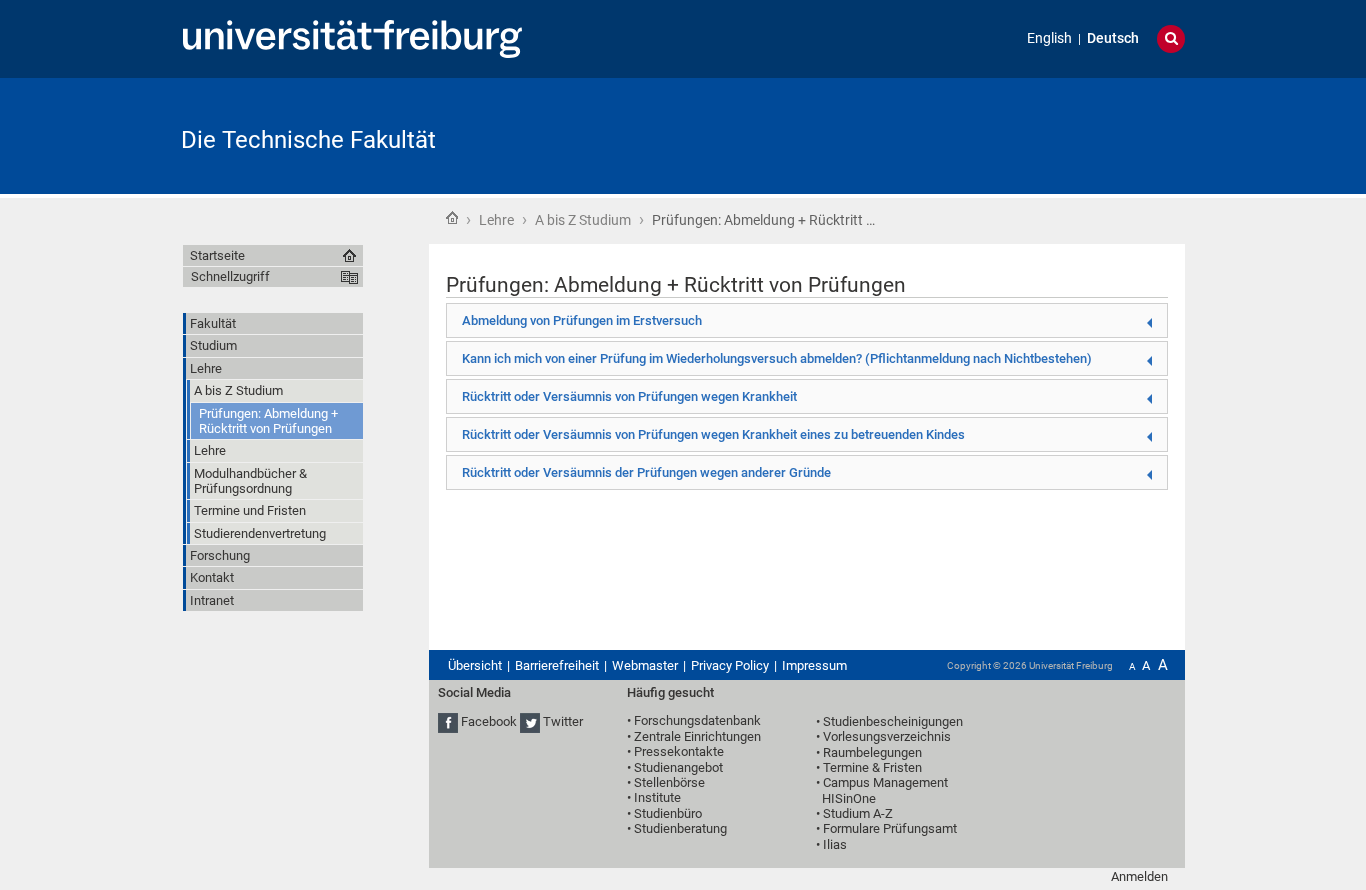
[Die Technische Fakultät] (1087, 134)
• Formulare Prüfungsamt (886, 828)
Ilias (835, 844)
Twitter (563, 722)
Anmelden (1139, 876)
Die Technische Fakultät (308, 140)
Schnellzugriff (230, 276)
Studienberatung (680, 828)
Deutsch (1113, 38)
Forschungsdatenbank (697, 720)
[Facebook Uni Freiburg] (448, 722)
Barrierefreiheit (557, 665)
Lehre (496, 220)
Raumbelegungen (872, 752)
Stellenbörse (669, 782)
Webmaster (645, 665)
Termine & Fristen (872, 767)
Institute (657, 797)
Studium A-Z (858, 813)
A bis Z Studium (583, 220)
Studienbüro (668, 813)
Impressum (814, 665)
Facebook (489, 722)
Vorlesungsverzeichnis (887, 736)
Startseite (452, 218)
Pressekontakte (679, 751)
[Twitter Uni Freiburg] (530, 722)
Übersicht (475, 665)
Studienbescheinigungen (893, 721)
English (1049, 38)
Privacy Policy (730, 665)
